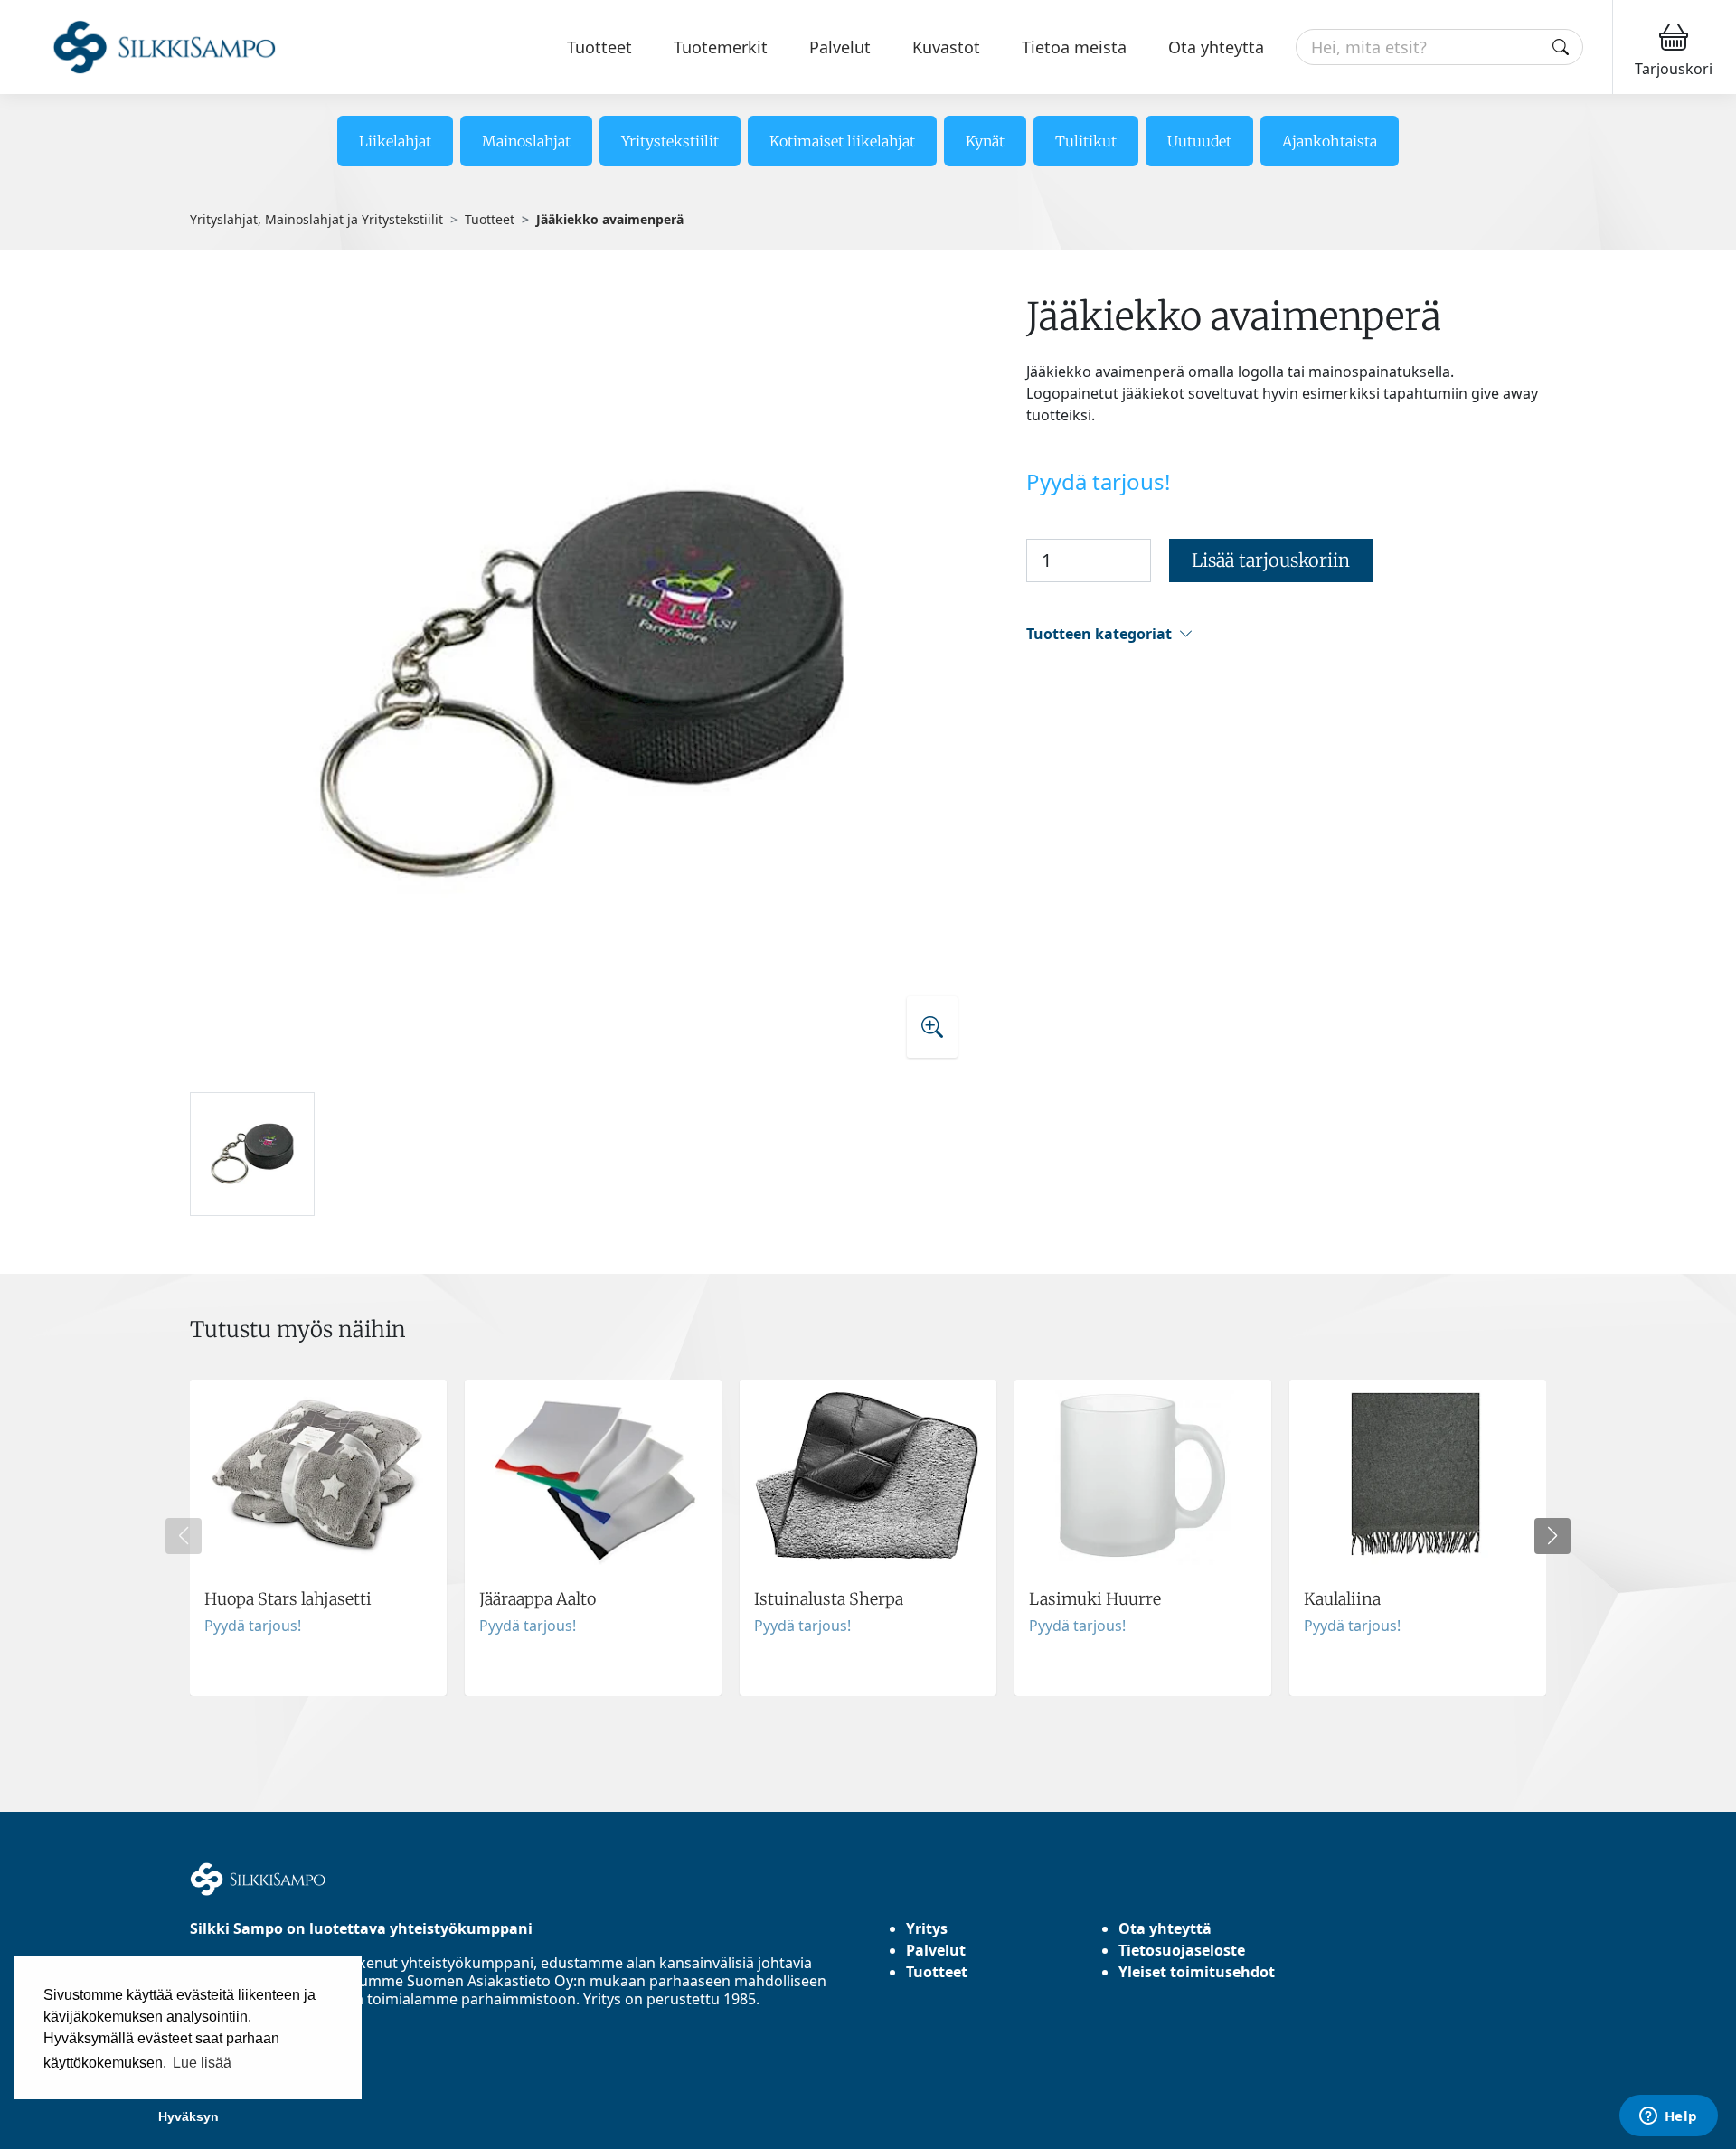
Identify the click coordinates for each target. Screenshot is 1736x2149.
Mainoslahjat (526, 141)
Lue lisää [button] (202, 2063)
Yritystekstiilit (670, 141)
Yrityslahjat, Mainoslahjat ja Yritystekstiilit (316, 219)
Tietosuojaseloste (1182, 1950)
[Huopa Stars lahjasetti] (318, 1538)
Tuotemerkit (721, 47)
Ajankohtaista (1330, 141)
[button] (1286, 634)
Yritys (927, 1928)
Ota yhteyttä (1216, 47)
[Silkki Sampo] (142, 47)
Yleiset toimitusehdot (1197, 1972)
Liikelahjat (395, 141)
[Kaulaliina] (1418, 1538)
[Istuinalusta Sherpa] (868, 1538)
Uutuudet (1199, 141)
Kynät (985, 141)
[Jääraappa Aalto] (593, 1538)
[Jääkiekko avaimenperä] (582, 684)
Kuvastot (946, 47)
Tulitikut (1086, 141)
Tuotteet (599, 47)
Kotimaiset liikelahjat (842, 141)
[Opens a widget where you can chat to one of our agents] (1668, 2117)
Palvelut (840, 47)
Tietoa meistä (1074, 47)
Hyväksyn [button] (189, 2116)
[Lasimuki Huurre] (1143, 1538)
